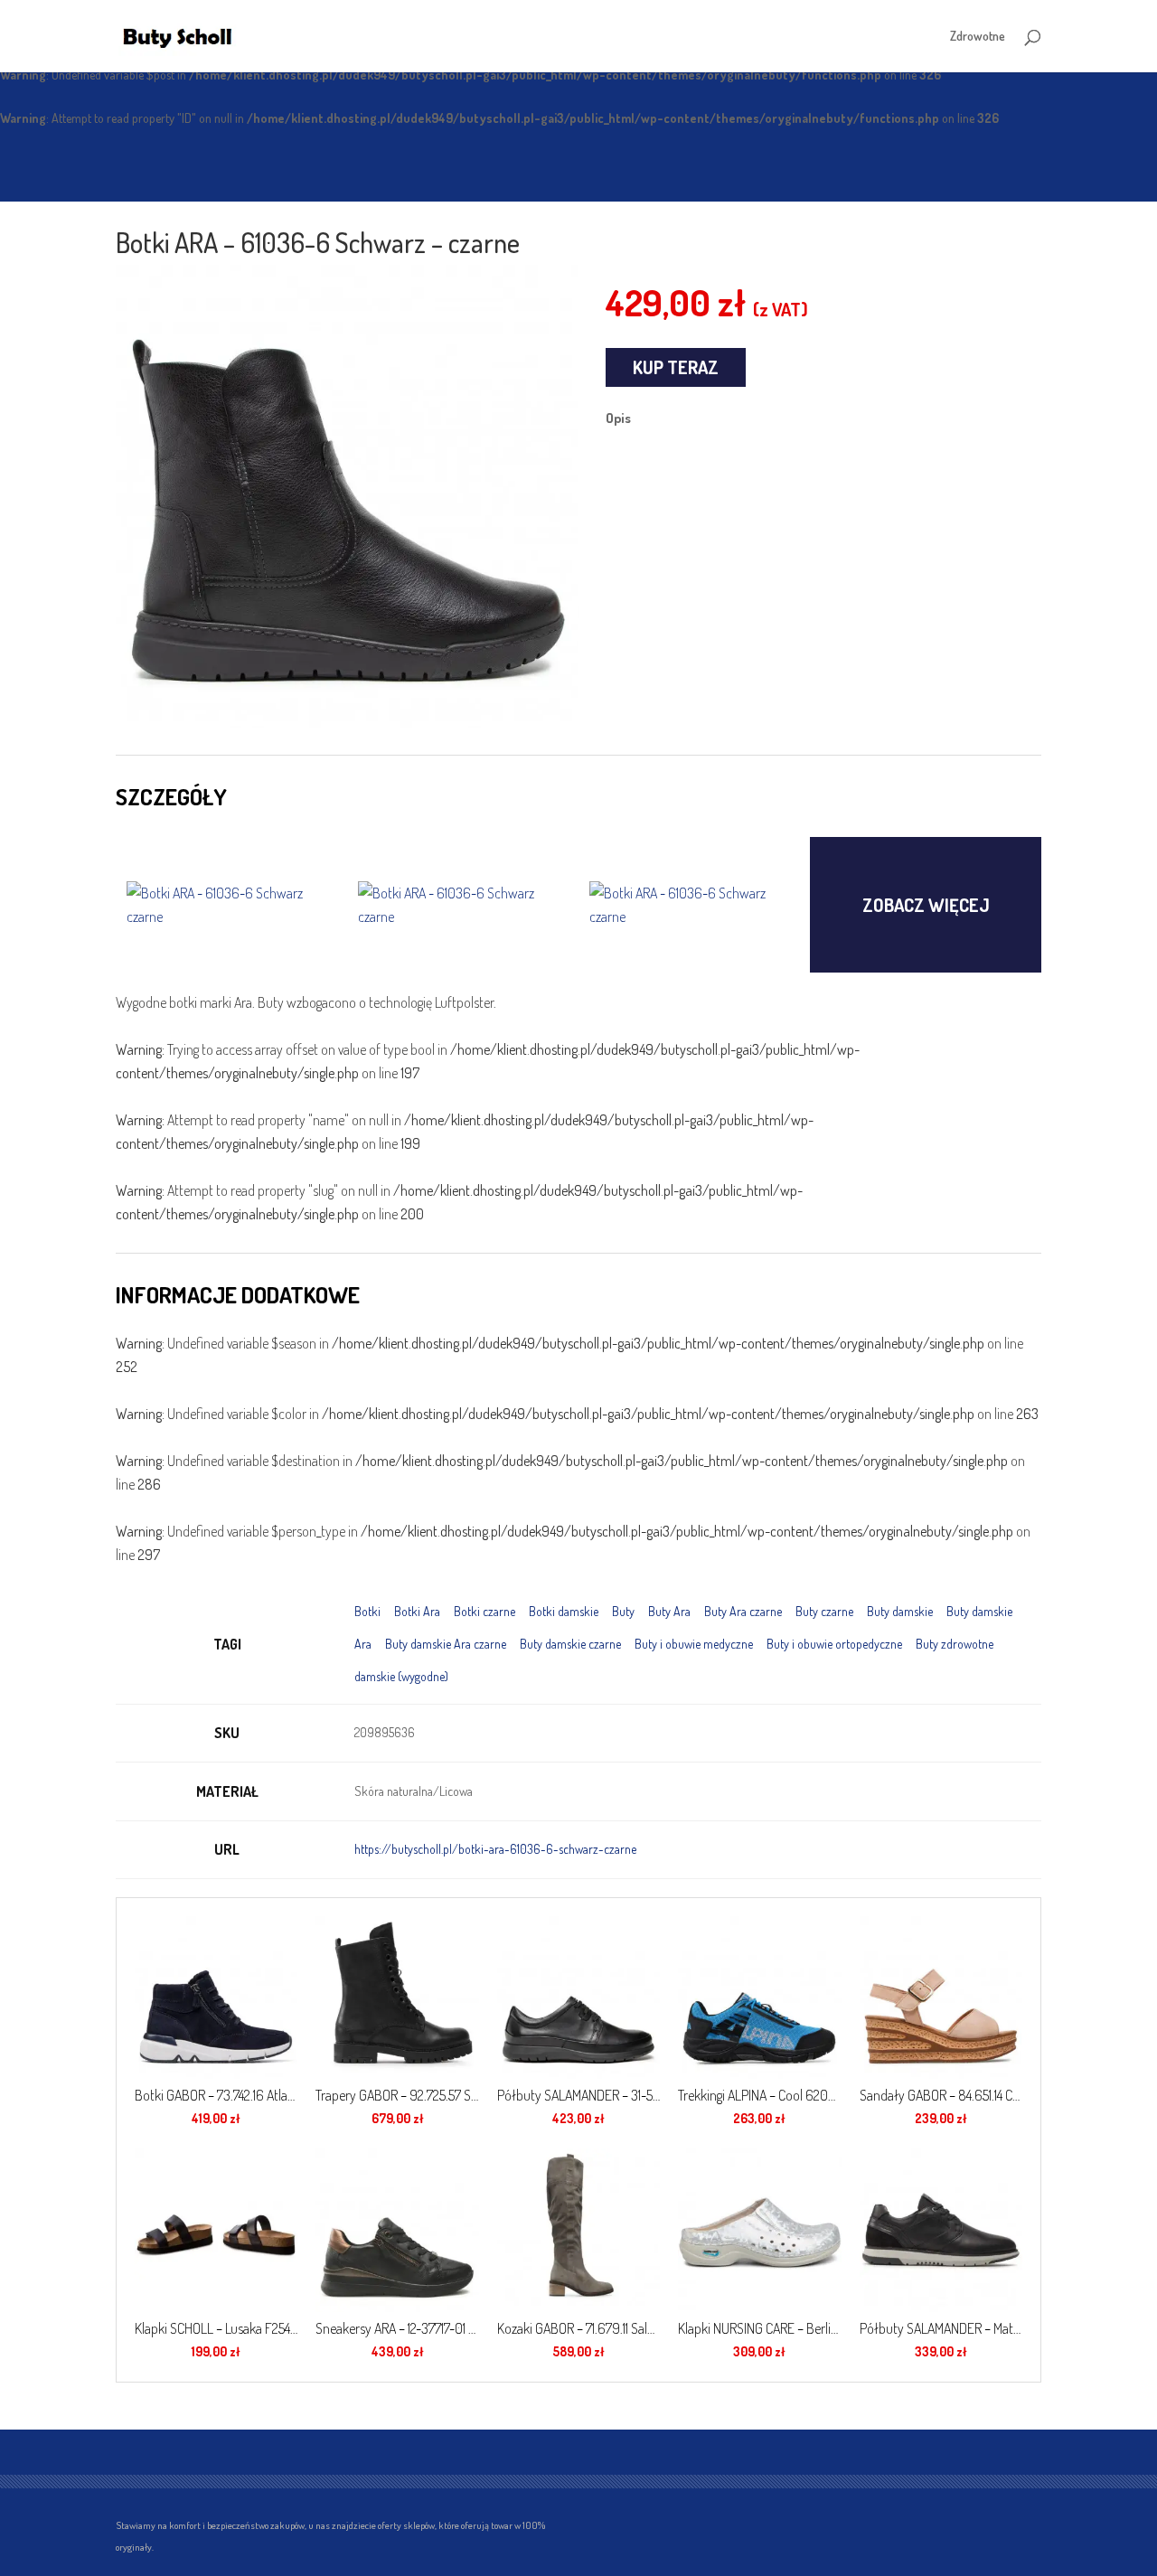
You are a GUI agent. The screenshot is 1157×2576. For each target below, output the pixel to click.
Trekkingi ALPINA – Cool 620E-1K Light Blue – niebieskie (759, 2095)
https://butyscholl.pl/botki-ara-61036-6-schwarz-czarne (495, 1849)
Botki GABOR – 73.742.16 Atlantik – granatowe (216, 2095)
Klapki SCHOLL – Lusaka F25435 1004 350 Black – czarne (216, 2328)
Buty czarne (824, 1611)
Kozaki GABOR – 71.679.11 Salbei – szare (578, 2328)
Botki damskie (564, 1611)
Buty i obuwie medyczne (694, 1644)
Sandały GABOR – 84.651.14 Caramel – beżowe (941, 2095)
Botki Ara (417, 1611)
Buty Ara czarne (743, 1611)
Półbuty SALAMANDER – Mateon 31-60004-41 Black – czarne (941, 2328)
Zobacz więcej (926, 905)
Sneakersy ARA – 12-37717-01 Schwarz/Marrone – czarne (397, 2328)
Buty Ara (669, 1611)
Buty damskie (900, 1611)
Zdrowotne (978, 37)
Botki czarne (484, 1611)
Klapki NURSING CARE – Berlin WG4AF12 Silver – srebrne (759, 2328)
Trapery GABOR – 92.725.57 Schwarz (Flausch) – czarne (397, 2095)
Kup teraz (676, 367)
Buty (623, 1611)
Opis (618, 418)
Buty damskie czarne (570, 1644)
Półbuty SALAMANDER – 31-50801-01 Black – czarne (578, 2095)
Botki (367, 1611)
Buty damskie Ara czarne (446, 1644)
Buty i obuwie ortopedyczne (834, 1644)
